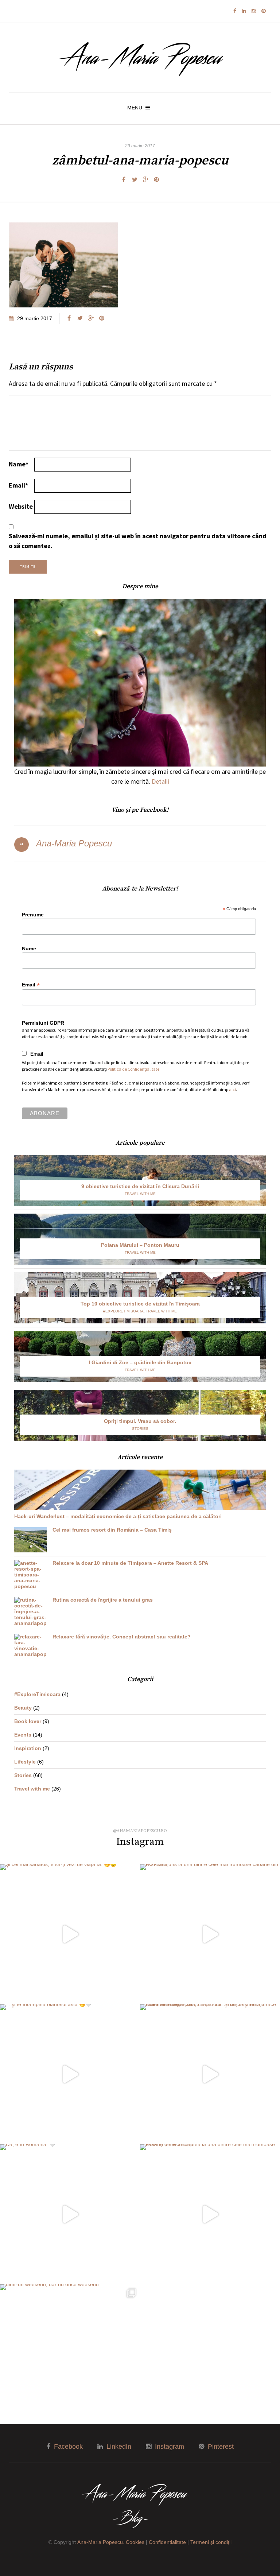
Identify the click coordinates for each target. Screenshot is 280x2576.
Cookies (135, 2542)
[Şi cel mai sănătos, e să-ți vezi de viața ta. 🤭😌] (70, 1934)
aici (232, 1089)
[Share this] (124, 180)
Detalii (160, 781)
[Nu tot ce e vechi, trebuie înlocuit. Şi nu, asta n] (210, 2074)
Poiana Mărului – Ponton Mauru (140, 1245)
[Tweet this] (135, 180)
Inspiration (28, 1748)
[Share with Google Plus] (145, 180)
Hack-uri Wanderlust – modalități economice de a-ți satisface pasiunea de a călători (118, 1516)
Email (18, 485)
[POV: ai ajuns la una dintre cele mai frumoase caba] (210, 1934)
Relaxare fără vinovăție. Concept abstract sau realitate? (122, 1637)
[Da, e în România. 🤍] (70, 2214)
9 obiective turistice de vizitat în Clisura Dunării (140, 1186)
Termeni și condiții (211, 2542)
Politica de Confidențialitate (133, 1069)
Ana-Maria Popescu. (101, 2542)
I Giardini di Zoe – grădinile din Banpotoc (140, 1362)
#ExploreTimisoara (123, 1311)
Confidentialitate (167, 2542)
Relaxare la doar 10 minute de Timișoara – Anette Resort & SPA (130, 1563)
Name (19, 464)
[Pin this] (156, 180)
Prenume (33, 915)
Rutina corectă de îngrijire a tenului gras (103, 1600)
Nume (29, 948)
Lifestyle (25, 1762)
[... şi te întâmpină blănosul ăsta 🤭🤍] (70, 2074)
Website (21, 506)
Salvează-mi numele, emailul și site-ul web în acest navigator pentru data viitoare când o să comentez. (138, 541)
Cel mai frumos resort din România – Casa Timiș (112, 1530)
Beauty (23, 1708)
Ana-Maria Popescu (74, 843)
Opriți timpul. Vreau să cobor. (140, 1421)
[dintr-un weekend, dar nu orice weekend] (70, 2354)
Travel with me (140, 1194)
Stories (140, 1429)
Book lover (28, 1721)
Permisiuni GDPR (43, 1023)
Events (23, 1735)
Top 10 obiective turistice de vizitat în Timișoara (140, 1304)
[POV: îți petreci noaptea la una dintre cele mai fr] (210, 2214)
